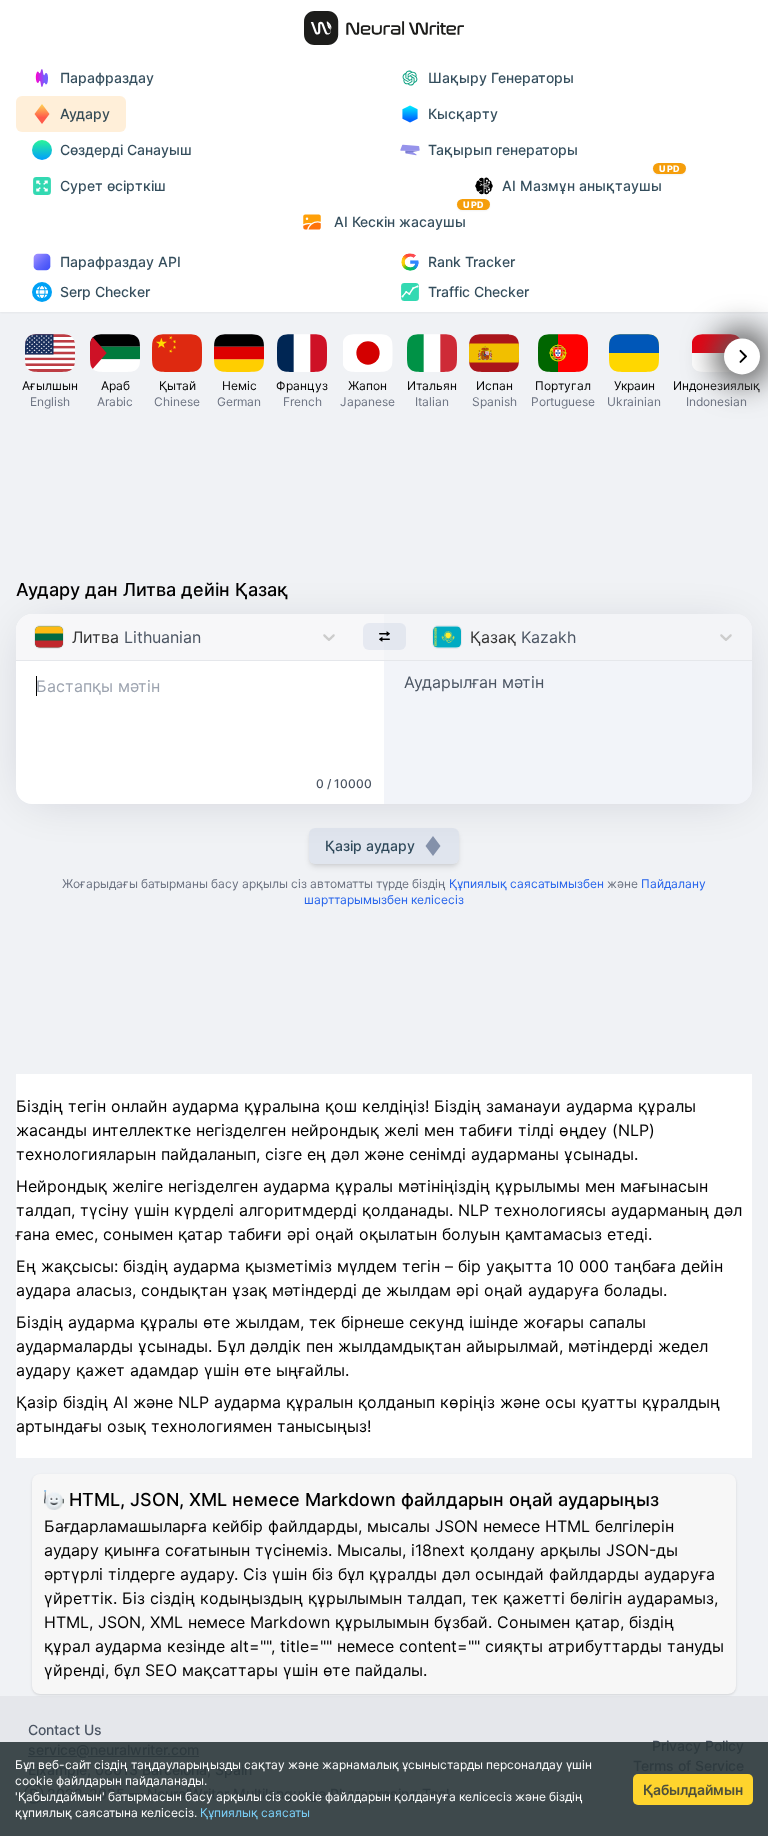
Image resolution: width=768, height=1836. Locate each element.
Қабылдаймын (693, 1789)
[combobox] (36, 637)
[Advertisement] (384, 492)
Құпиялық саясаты (255, 1812)
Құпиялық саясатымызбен (526, 883)
